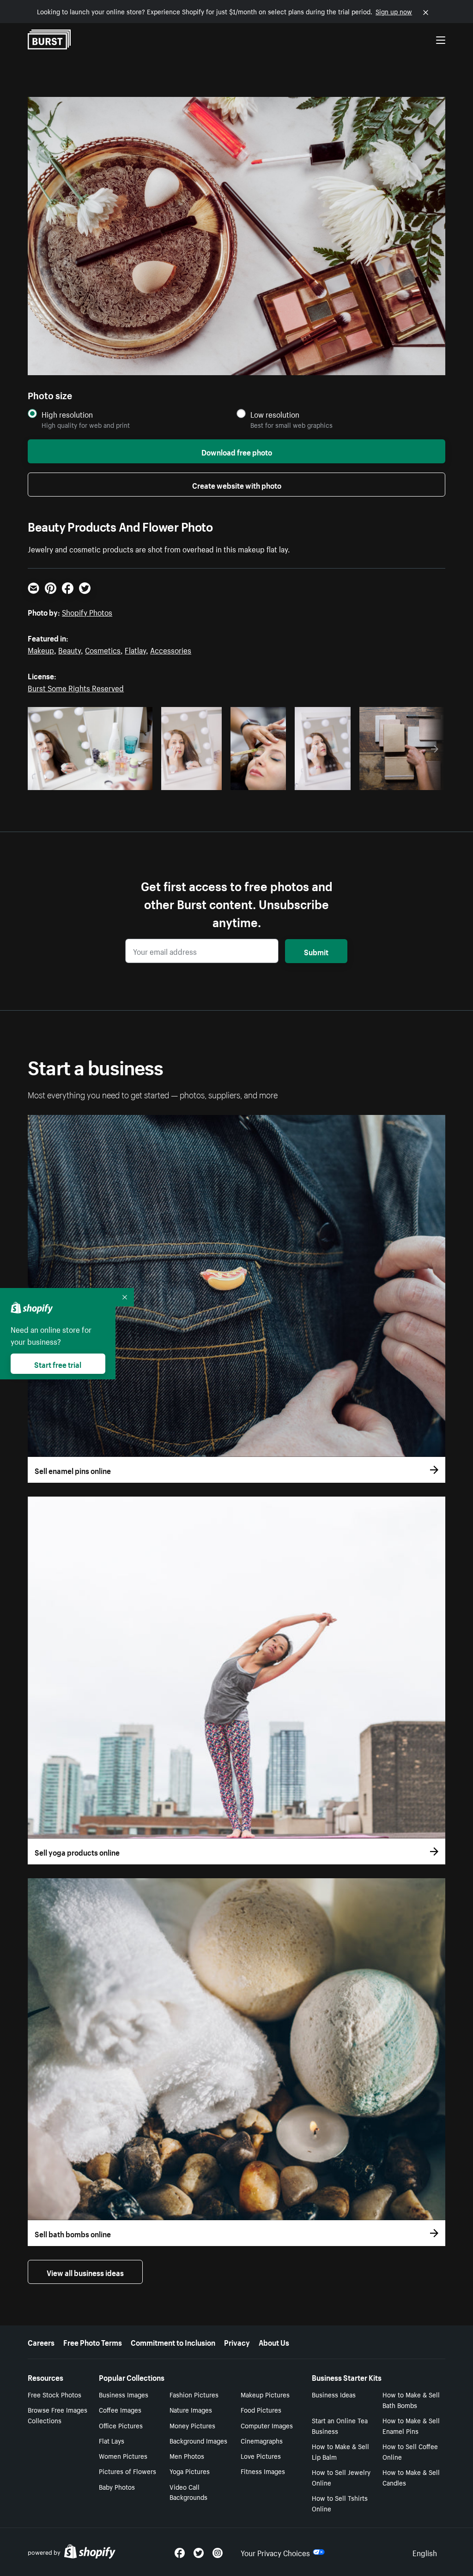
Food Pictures (261, 2409)
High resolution (67, 414)
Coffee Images (120, 2409)
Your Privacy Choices (275, 2552)
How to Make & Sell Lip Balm (340, 2451)
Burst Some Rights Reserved (76, 687)
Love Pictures (261, 2456)
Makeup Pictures (265, 2394)
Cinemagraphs (262, 2440)
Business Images (124, 2394)
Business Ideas (334, 2394)
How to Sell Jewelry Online (341, 2477)
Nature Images (191, 2409)
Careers (41, 2342)
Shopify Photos (87, 611)
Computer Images (267, 2425)
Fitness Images (263, 2471)
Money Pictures (192, 2425)
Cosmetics (103, 649)
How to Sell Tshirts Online (340, 2503)
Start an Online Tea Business (340, 2425)
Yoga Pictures (190, 2471)
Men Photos (187, 2456)
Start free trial (58, 1364)
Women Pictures (123, 2456)
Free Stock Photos (55, 2394)
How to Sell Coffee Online (410, 2451)
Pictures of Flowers (127, 2471)
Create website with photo (237, 485)
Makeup (41, 649)
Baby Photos (117, 2486)
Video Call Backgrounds (188, 2492)
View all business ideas (85, 2272)
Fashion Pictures (194, 2394)
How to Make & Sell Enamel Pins (411, 2425)
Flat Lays (112, 2440)
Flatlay (135, 649)
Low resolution (275, 414)
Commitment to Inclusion (173, 2342)
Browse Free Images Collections (58, 2415)
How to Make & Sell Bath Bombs (411, 2399)
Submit (316, 951)
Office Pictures (121, 2425)
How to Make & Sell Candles (411, 2477)
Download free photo (237, 451)
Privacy (237, 2342)
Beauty (70, 649)
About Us (274, 2342)
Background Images (198, 2440)
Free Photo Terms (93, 2342)
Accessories (171, 649)
